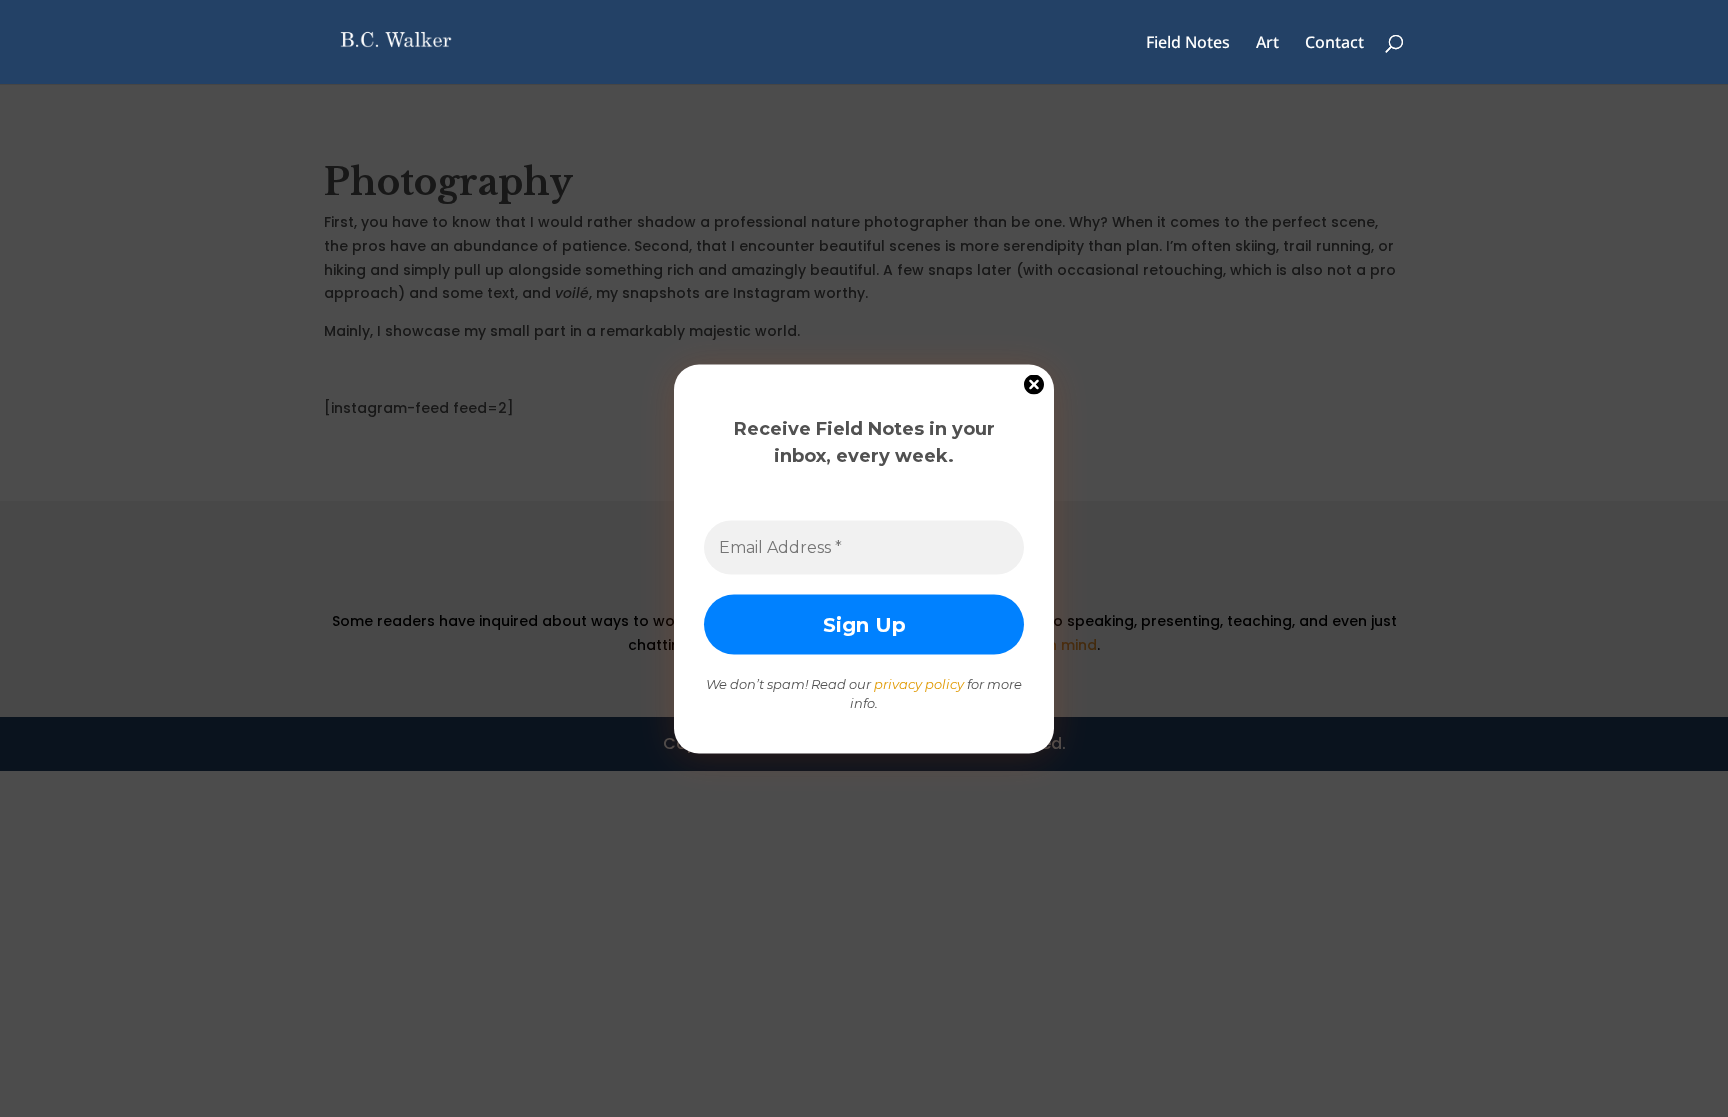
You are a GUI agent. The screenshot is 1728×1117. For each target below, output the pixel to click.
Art (1267, 44)
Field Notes (1188, 44)
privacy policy (919, 683)
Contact (1334, 44)
